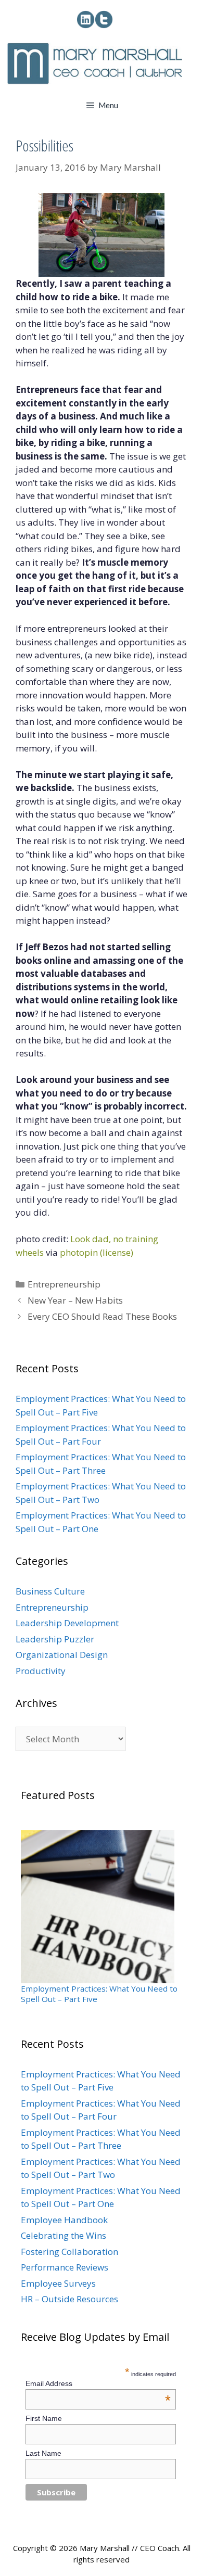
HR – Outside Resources (69, 2299)
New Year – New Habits (75, 1300)
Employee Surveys (58, 2283)
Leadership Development (67, 1623)
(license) (117, 1252)
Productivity (41, 1671)
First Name (44, 2418)
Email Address (98, 2383)
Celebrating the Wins (64, 2235)
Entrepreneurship (64, 1284)
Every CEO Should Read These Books (102, 1316)
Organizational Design (62, 1655)
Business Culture (50, 1591)
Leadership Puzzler (55, 1639)
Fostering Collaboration (69, 2252)
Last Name (43, 2453)
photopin (79, 1252)
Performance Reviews (65, 2267)
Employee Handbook (64, 2220)
